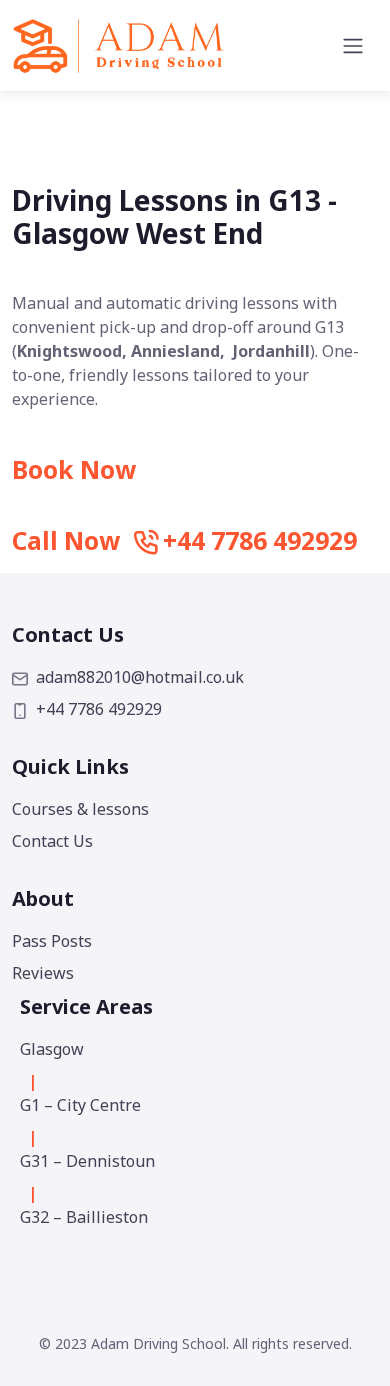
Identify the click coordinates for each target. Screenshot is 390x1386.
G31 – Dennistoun (87, 1161)
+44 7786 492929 (99, 709)
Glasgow (52, 1049)
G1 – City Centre (80, 1105)
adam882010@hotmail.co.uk (140, 677)
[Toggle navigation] (353, 46)
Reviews (43, 973)
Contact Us (52, 841)
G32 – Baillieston (84, 1217)
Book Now (74, 469)
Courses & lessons (80, 809)
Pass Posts (52, 941)
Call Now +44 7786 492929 (184, 540)
